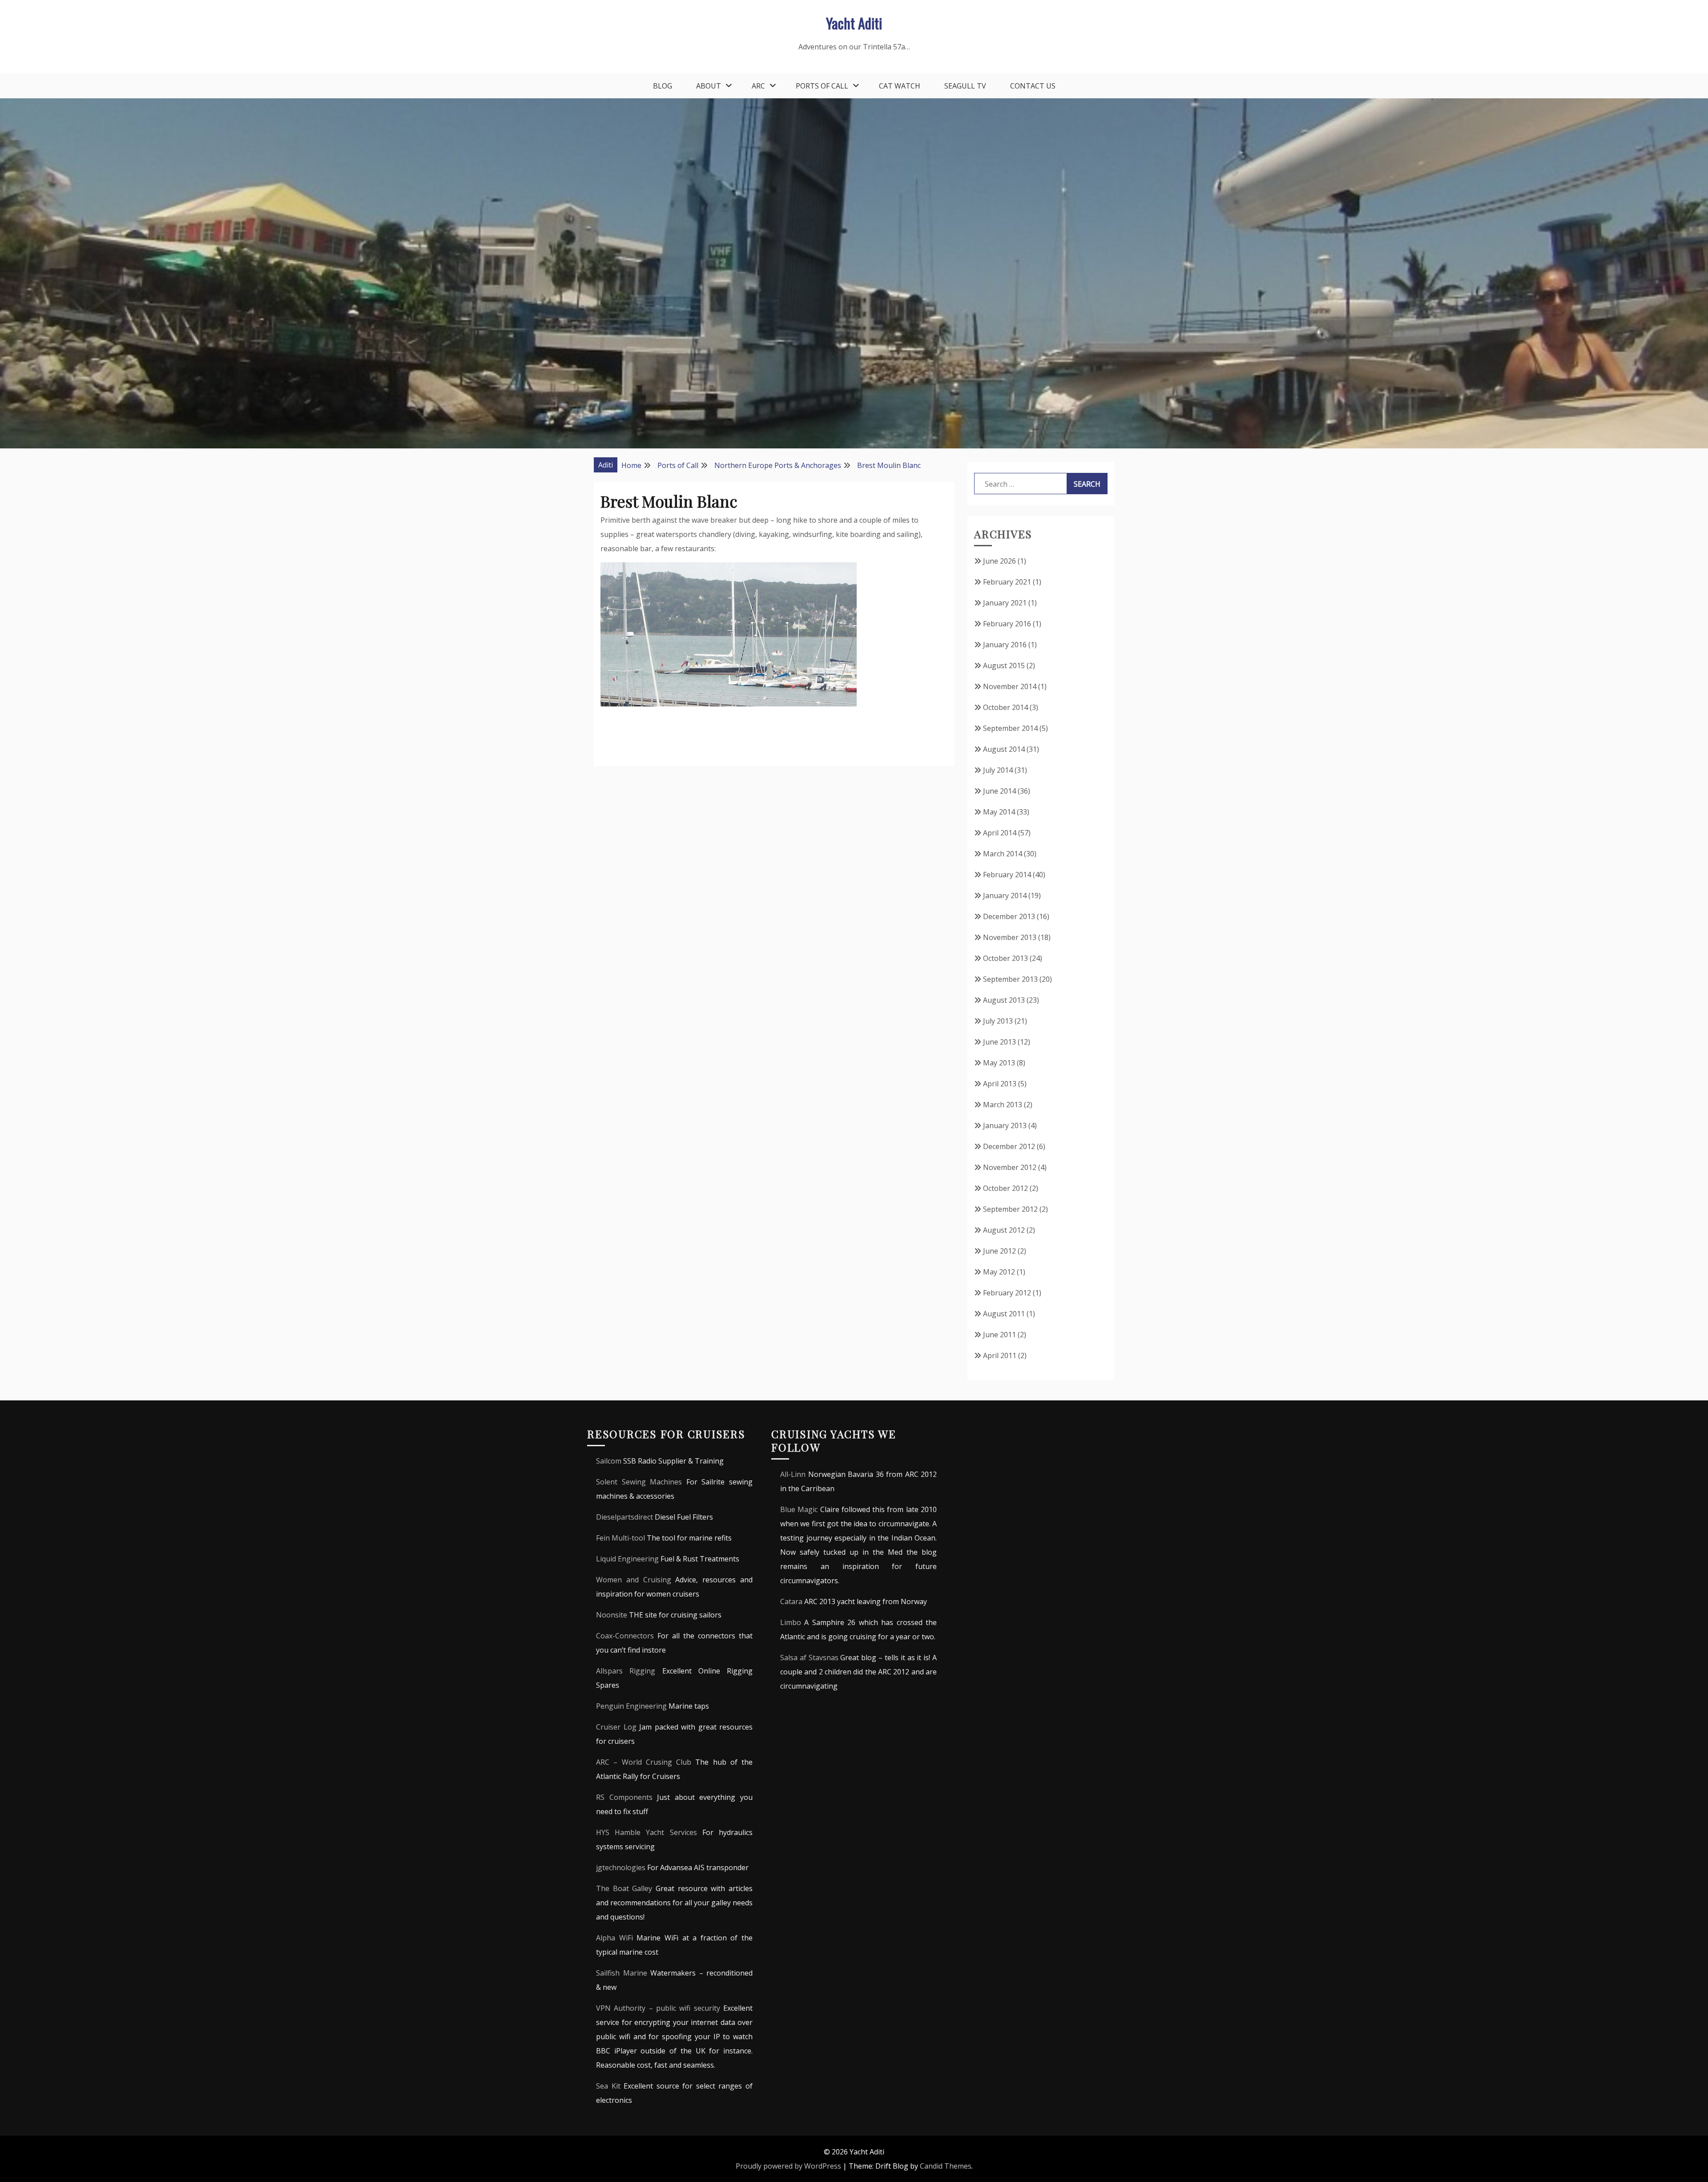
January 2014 (1005, 895)
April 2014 (1000, 833)
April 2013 (1000, 1084)
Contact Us (1033, 86)
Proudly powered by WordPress (788, 2166)
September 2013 (1010, 979)
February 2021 (1007, 582)
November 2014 (1010, 686)
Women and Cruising (634, 1580)
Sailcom (609, 1461)
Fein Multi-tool (620, 1538)
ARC (758, 86)
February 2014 (1007, 875)
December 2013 (1009, 916)
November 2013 (1010, 937)
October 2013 (1005, 958)
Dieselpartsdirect (624, 1517)
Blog (663, 86)
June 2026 (999, 561)
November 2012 (1010, 1167)
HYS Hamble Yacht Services (647, 1832)
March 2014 (1003, 854)
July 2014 (998, 770)
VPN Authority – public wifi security (658, 2008)
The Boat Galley (624, 1888)
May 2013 (999, 1063)
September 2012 (1010, 1209)
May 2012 (999, 1272)
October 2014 (1005, 707)
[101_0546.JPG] (729, 704)
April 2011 (1000, 1355)
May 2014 (999, 812)
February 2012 (1007, 1293)
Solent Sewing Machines (639, 1482)
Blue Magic (799, 1509)
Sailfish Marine (622, 1973)
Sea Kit (608, 2086)
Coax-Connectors (625, 1636)
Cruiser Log (616, 1727)
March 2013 (1003, 1105)
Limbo (791, 1622)
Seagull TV (965, 86)
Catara (791, 1601)
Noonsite (612, 1615)
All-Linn (793, 1474)
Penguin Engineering (631, 1706)
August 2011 (1004, 1314)
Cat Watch (900, 86)
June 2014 (999, 791)
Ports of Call (822, 86)
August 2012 (1004, 1230)
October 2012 (1005, 1188)
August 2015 (1004, 665)
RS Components (624, 1797)
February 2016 (1007, 624)
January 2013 (1005, 1125)
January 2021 (1005, 603)
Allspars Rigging (626, 1671)
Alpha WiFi (614, 1938)
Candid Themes (946, 2166)
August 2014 (1004, 749)
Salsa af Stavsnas (809, 1658)
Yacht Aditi (854, 23)
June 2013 (999, 1042)
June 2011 (999, 1335)
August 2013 (1004, 1000)
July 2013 (998, 1021)
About (709, 86)
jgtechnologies (621, 1867)
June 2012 (999, 1251)
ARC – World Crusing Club (644, 1762)
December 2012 (1009, 1146)
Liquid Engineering (627, 1559)
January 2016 (1005, 645)
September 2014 (1010, 728)
